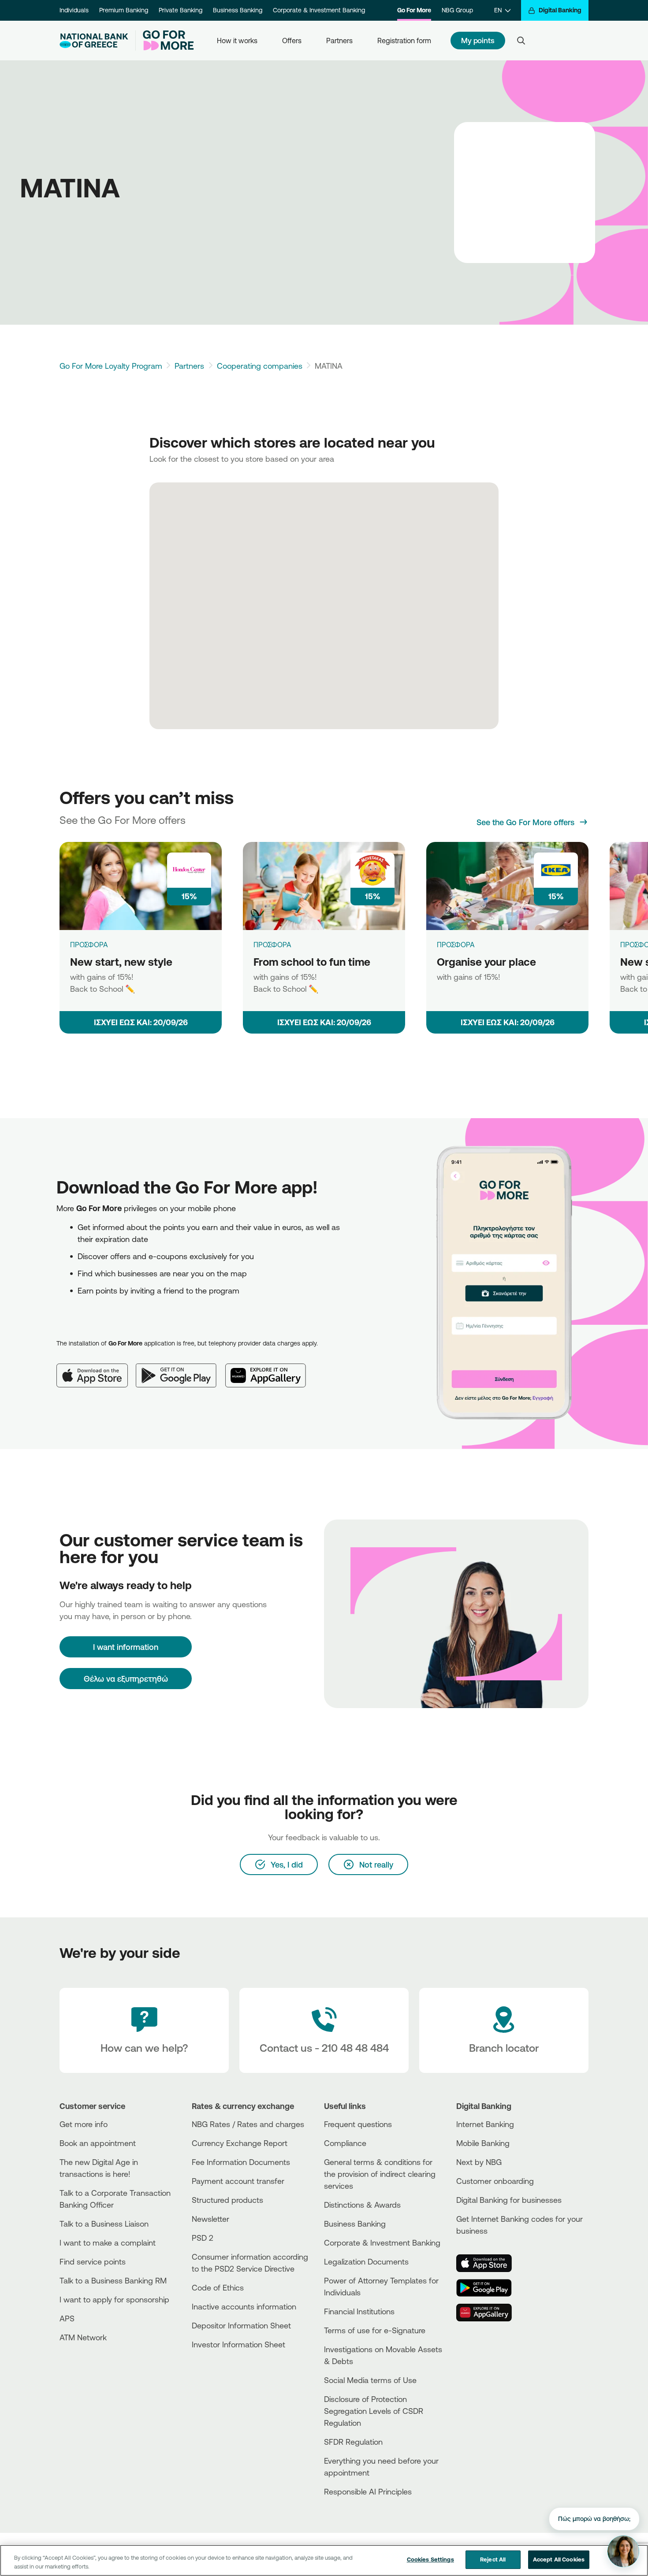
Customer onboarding (495, 2181)
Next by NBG (479, 2162)
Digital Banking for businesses (509, 2200)
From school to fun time (312, 962)
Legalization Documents (366, 2261)
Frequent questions (358, 2124)
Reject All (493, 2559)
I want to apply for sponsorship (114, 2299)
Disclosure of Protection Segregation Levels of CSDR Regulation (374, 2411)
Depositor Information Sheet (241, 2325)
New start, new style (121, 962)
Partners (339, 41)
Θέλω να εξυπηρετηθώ (126, 1679)
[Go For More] (165, 41)
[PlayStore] (489, 2288)
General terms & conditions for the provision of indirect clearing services (380, 2174)
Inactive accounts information (244, 2306)
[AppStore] (489, 2263)
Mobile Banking (483, 2143)
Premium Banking (124, 10)
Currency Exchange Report (240, 2143)
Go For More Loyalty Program (111, 366)
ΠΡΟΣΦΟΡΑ (89, 945)
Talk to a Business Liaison (104, 2224)
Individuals (74, 10)
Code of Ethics (218, 2287)
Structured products (227, 2200)
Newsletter (210, 2219)
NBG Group (457, 10)
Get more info (84, 2124)
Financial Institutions (359, 2311)
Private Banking (181, 10)
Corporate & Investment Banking (319, 10)
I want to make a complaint (108, 2242)
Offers (292, 41)
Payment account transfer (238, 2181)
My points (478, 40)
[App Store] (96, 1368)
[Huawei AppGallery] (270, 1368)
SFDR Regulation (353, 2442)
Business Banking (238, 10)
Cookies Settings (430, 2559)
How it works (237, 41)
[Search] (521, 41)
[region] (324, 2560)
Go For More (414, 10)
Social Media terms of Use (370, 2380)
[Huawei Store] (489, 2313)
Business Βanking (355, 2224)
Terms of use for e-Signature (375, 2330)
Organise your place (486, 962)
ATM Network (83, 2337)
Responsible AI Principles (368, 2491)
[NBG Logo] (94, 41)
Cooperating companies (260, 366)
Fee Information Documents (241, 2162)
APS (67, 2318)
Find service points (93, 2261)
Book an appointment (98, 2143)
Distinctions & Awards (362, 2205)
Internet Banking (485, 2124)
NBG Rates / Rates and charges (248, 2124)
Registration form (404, 41)
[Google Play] (181, 1368)
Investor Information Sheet (238, 2344)
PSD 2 (203, 2238)
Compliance (345, 2143)
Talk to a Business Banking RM (113, 2280)
